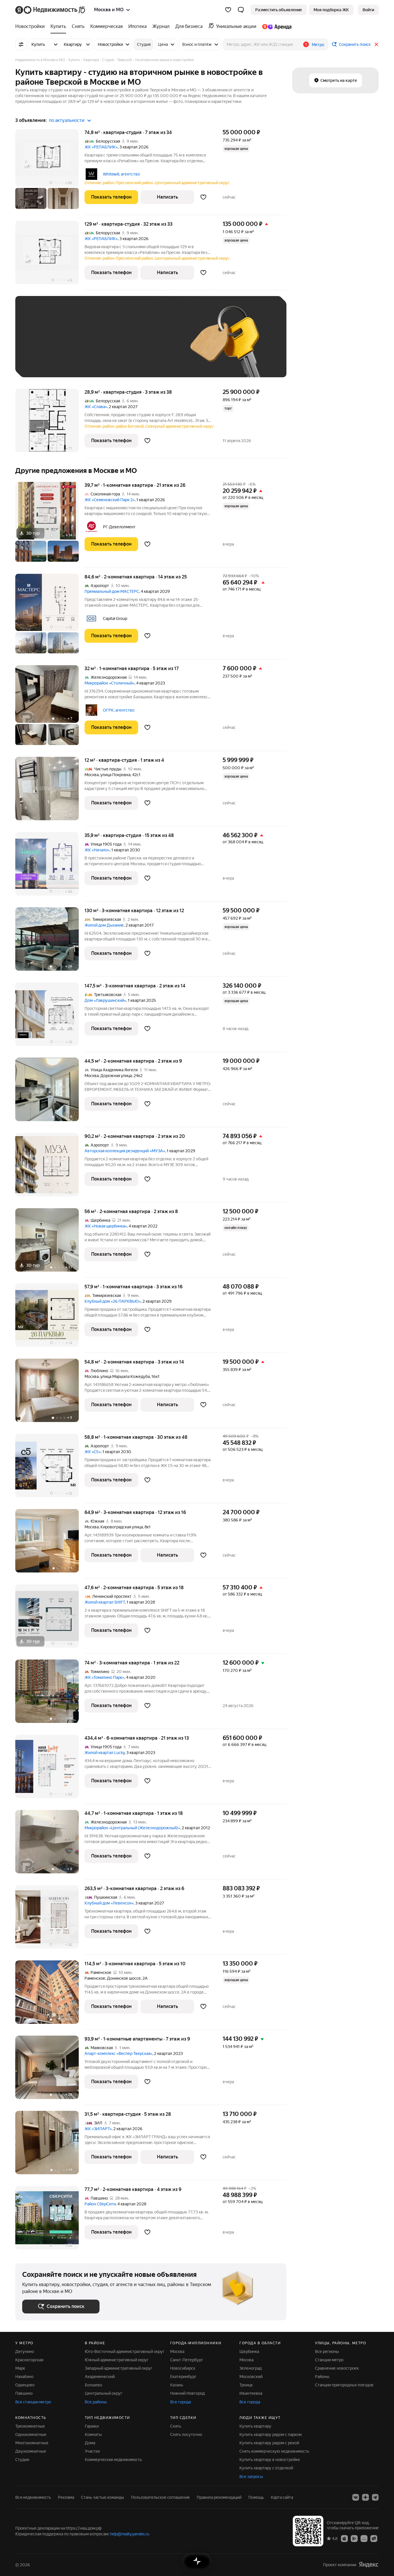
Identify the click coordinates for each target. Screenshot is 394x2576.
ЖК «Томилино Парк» (104, 1677)
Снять (176, 2426)
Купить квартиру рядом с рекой (269, 2443)
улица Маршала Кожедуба (125, 1376)
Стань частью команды (103, 2497)
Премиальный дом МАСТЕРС (112, 591)
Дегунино (25, 2351)
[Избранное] (228, 10)
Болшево (93, 2385)
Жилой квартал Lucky (105, 1753)
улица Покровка (115, 775)
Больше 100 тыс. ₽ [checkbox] (47, 362)
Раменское (95, 1978)
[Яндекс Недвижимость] (51, 10)
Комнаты (93, 2434)
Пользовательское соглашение (160, 2497)
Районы (322, 2377)
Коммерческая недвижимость (113, 2460)
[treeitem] (31, 27)
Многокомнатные (32, 2443)
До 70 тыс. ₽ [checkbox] (117, 345)
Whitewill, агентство (121, 174)
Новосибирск (183, 2368)
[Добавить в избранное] (203, 197)
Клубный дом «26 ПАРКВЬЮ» (113, 1301)
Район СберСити (100, 2204)
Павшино (24, 2393)
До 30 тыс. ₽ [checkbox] (41, 345)
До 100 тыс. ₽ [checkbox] (156, 345)
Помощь (256, 2497)
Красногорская (29, 2360)
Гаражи (92, 2426)
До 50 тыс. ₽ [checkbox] (79, 345)
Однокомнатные (31, 2434)
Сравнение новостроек (337, 2368)
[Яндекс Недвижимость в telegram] (375, 2497)
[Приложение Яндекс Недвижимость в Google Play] (354, 2538)
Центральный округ (104, 2393)
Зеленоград (251, 2368)
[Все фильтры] (21, 44)
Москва (92, 775)
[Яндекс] (369, 2565)
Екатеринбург (183, 2377)
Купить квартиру (255, 2426)
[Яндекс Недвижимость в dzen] (365, 2497)
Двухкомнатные (31, 2451)
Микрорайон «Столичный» (109, 683)
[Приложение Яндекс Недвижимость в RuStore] (374, 2538)
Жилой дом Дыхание (104, 925)
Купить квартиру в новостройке (270, 2460)
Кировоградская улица (122, 1527)
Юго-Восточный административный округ (125, 2351)
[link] (368, 10)
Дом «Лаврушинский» (105, 1000)
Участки (92, 2451)
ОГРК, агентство (119, 710)
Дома (90, 2443)
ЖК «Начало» (97, 850)
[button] (241, 10)
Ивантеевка (251, 2393)
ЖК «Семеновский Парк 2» (110, 500)
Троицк (246, 2385)
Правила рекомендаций (219, 2497)
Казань (177, 2385)
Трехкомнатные (30, 2426)
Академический (100, 2377)
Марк (20, 2368)
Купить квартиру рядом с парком (271, 2434)
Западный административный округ (119, 2368)
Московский (251, 2377)
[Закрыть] (376, 44)
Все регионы (327, 2351)
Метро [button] (318, 45)
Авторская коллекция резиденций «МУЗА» (125, 1151)
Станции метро (329, 2360)
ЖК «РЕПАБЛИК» (101, 147)
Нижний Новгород (187, 2393)
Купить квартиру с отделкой (266, 2468)
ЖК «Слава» (96, 407)
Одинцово (25, 2385)
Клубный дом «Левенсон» (109, 1903)
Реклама (66, 2497)
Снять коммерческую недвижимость (274, 2451)
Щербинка (249, 2351)
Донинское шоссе (124, 1978)
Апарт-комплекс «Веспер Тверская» (118, 2053)
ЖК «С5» (93, 1452)
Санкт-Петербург (187, 2360)
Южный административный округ (117, 2360)
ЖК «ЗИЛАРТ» (98, 2129)
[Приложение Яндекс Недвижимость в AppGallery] (364, 2538)
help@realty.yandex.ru (130, 2534)
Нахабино (24, 2377)
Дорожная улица (116, 1076)
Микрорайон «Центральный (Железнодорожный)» (132, 1828)
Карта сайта (282, 2497)
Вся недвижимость (33, 2497)
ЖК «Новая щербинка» (106, 1226)
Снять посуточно (186, 2434)
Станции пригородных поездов (344, 2385)
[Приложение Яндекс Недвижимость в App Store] (344, 2538)
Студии (22, 2460)
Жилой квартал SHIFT (105, 1602)
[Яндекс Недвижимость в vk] (356, 2497)
